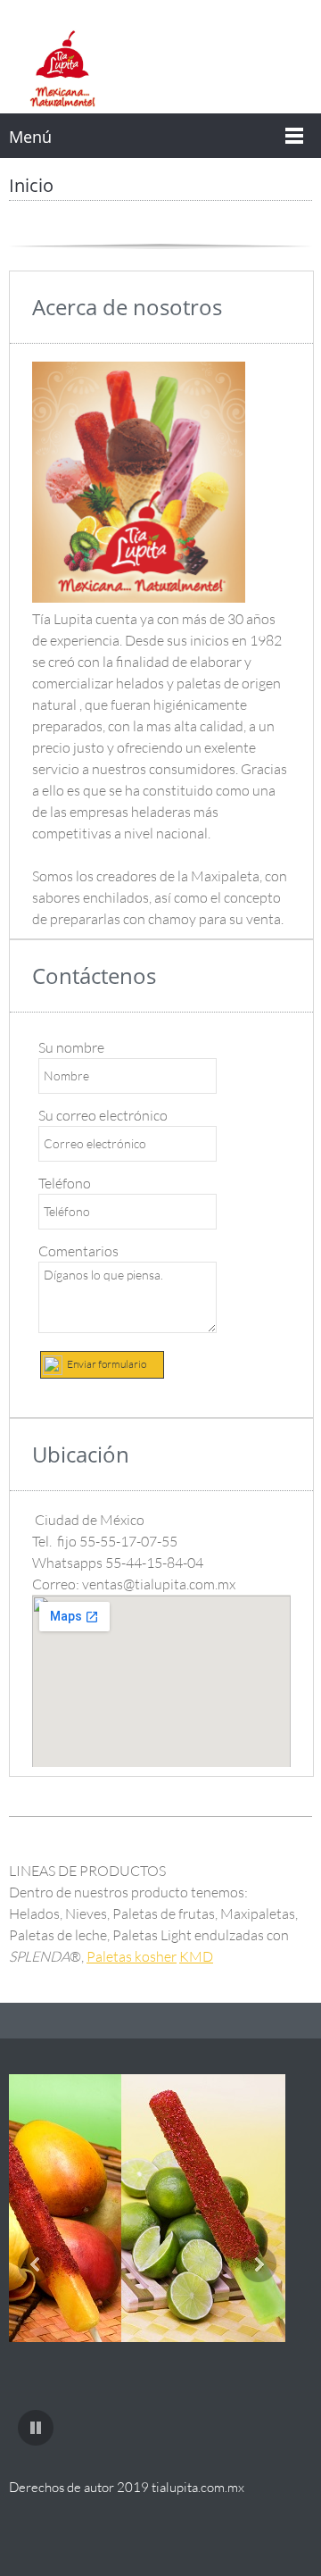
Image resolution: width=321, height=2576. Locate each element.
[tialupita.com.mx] (62, 69)
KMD (196, 1956)
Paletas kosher (132, 1956)
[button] (178, 2213)
